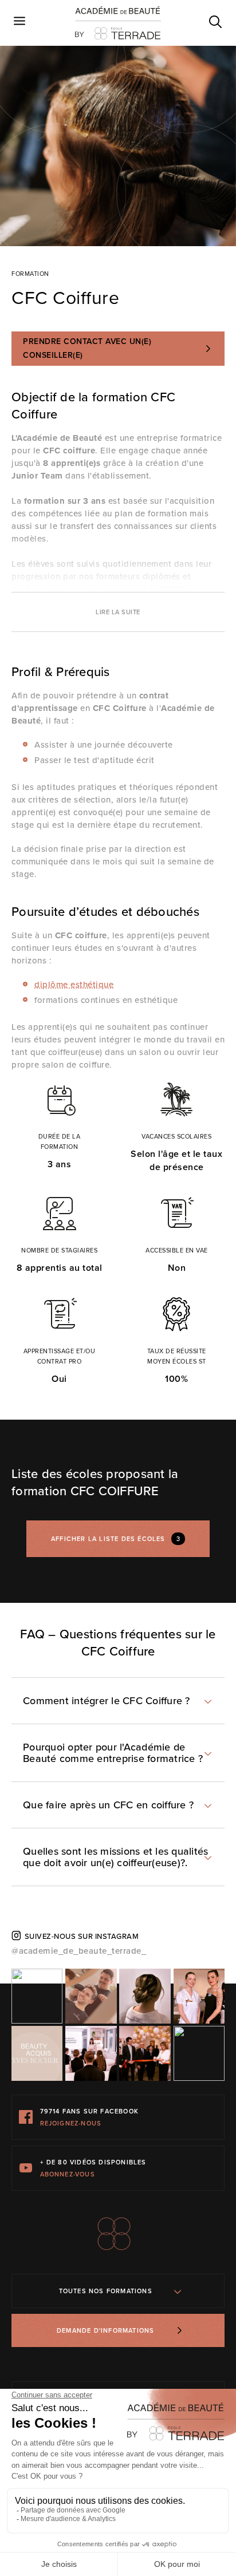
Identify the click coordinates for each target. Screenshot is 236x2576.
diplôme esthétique (74, 985)
